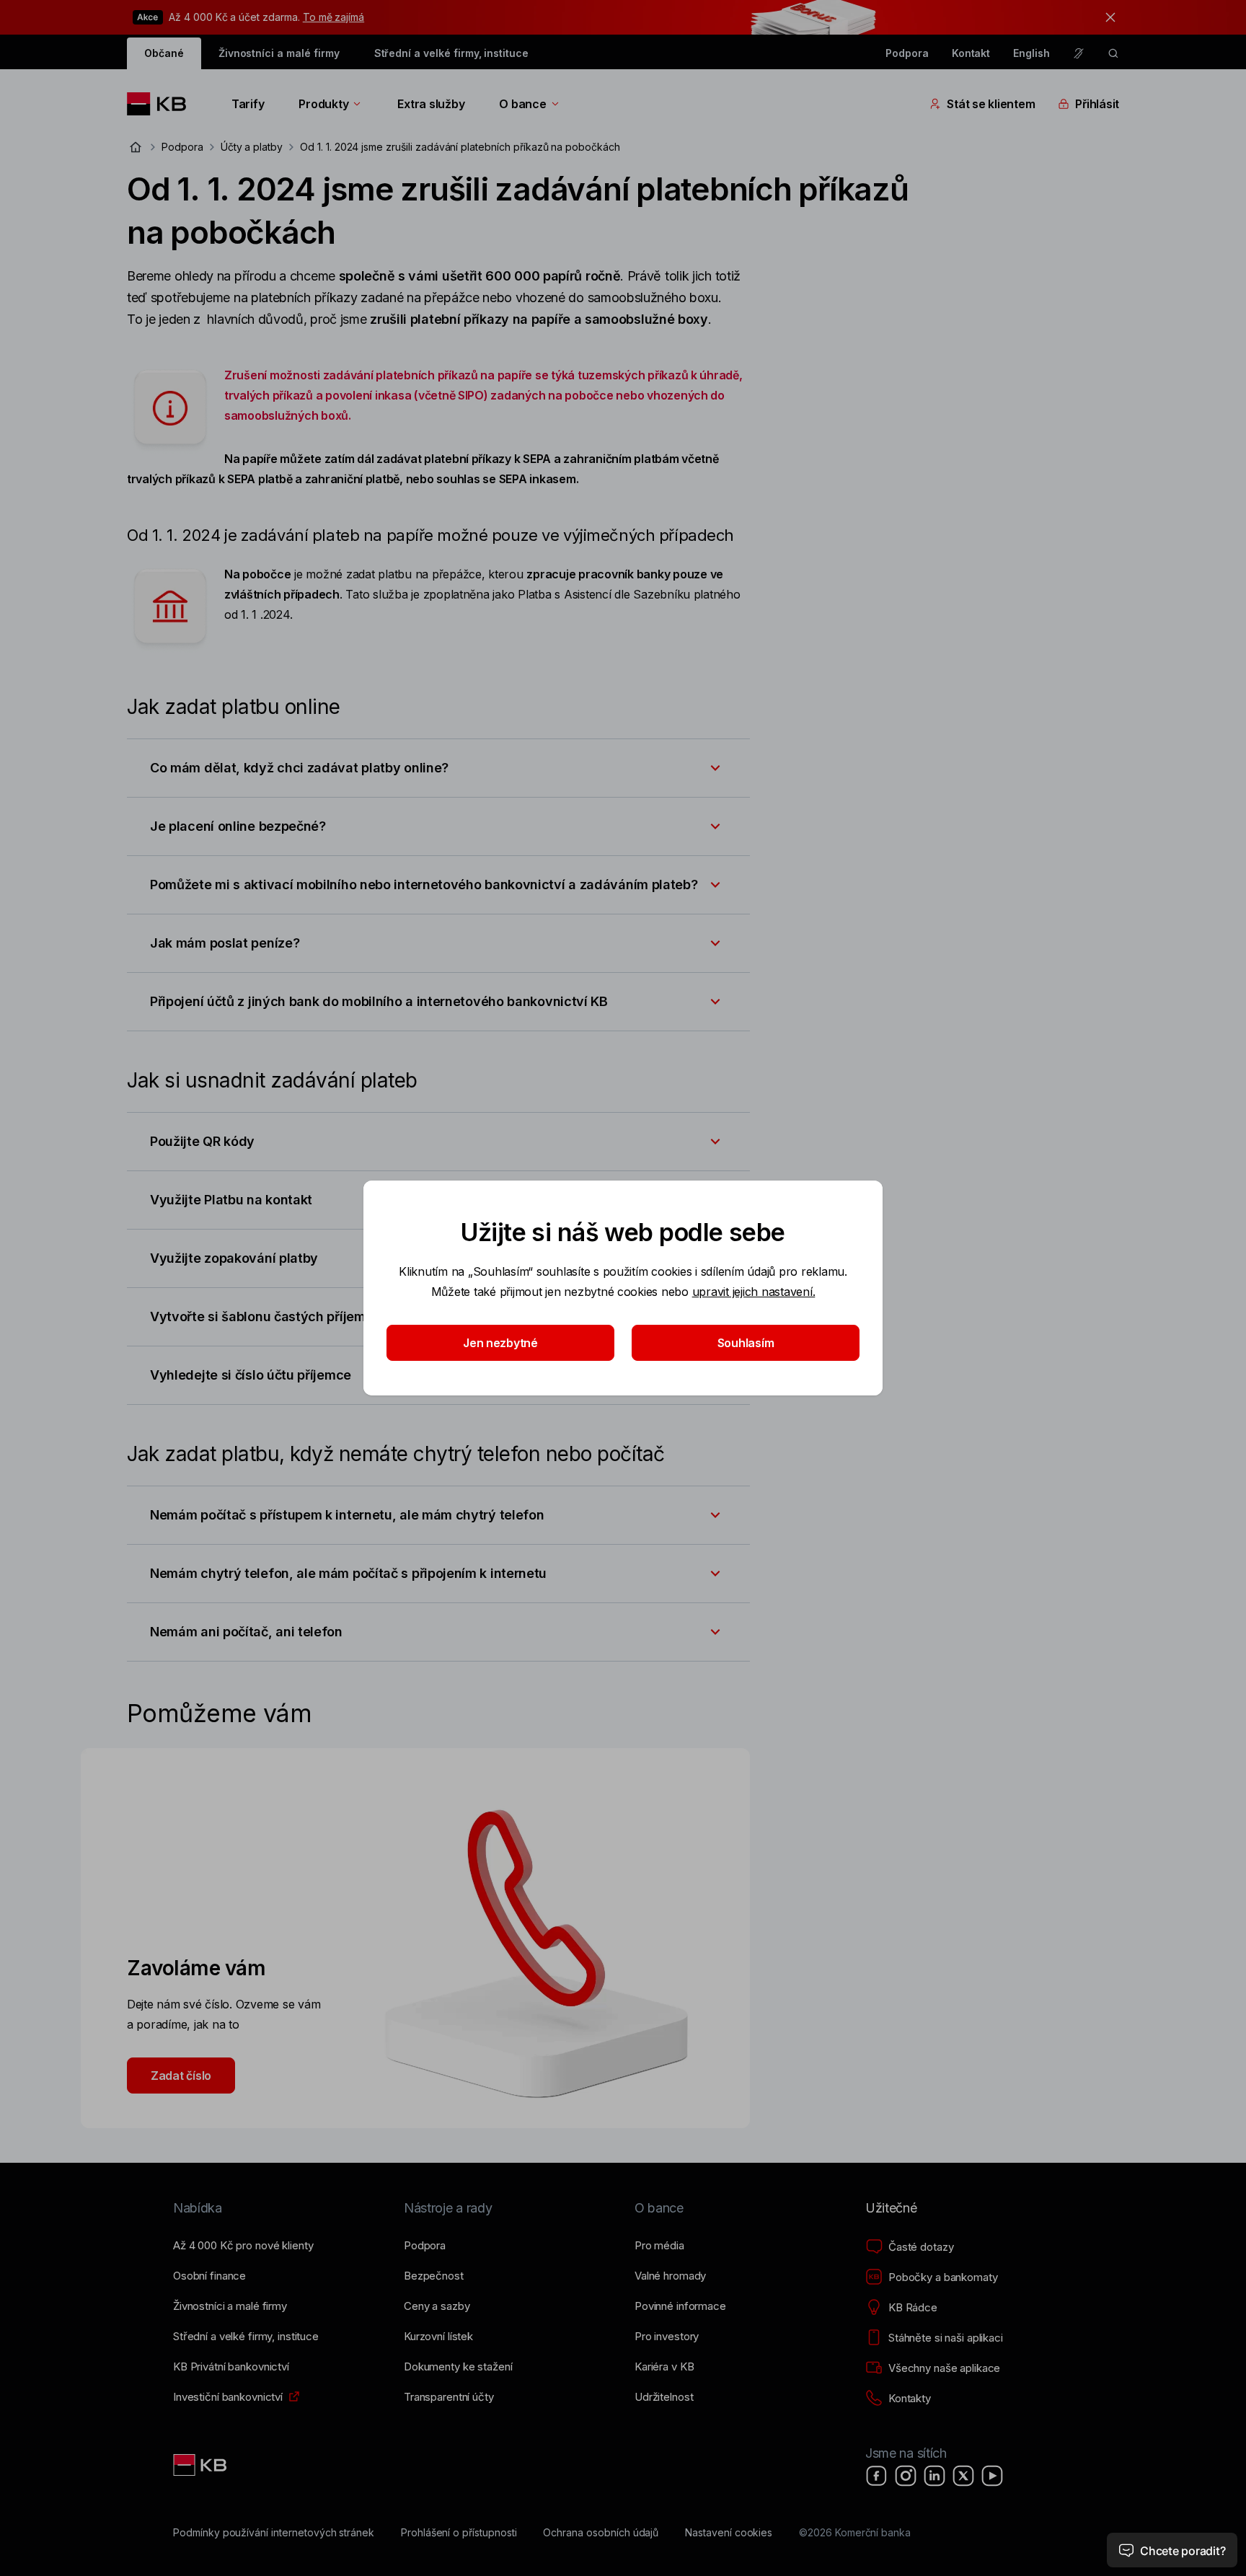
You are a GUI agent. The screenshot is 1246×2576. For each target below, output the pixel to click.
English (1031, 53)
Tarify (248, 104)
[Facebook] (877, 2476)
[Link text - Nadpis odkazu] (201, 2465)
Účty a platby (252, 147)
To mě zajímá (333, 17)
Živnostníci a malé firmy (279, 53)
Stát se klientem (991, 104)
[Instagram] (906, 2476)
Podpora (907, 53)
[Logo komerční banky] (162, 104)
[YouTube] (992, 2476)
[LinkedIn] (934, 2476)
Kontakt (971, 53)
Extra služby (431, 104)
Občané (164, 53)
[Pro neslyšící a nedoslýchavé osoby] (1079, 53)
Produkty (323, 104)
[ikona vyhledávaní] (1113, 53)
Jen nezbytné (500, 1343)
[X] (963, 2476)
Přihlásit (1097, 104)
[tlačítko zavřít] (1107, 17)
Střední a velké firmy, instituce (451, 53)
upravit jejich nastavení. (754, 1292)
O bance (522, 104)
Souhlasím (746, 1343)
